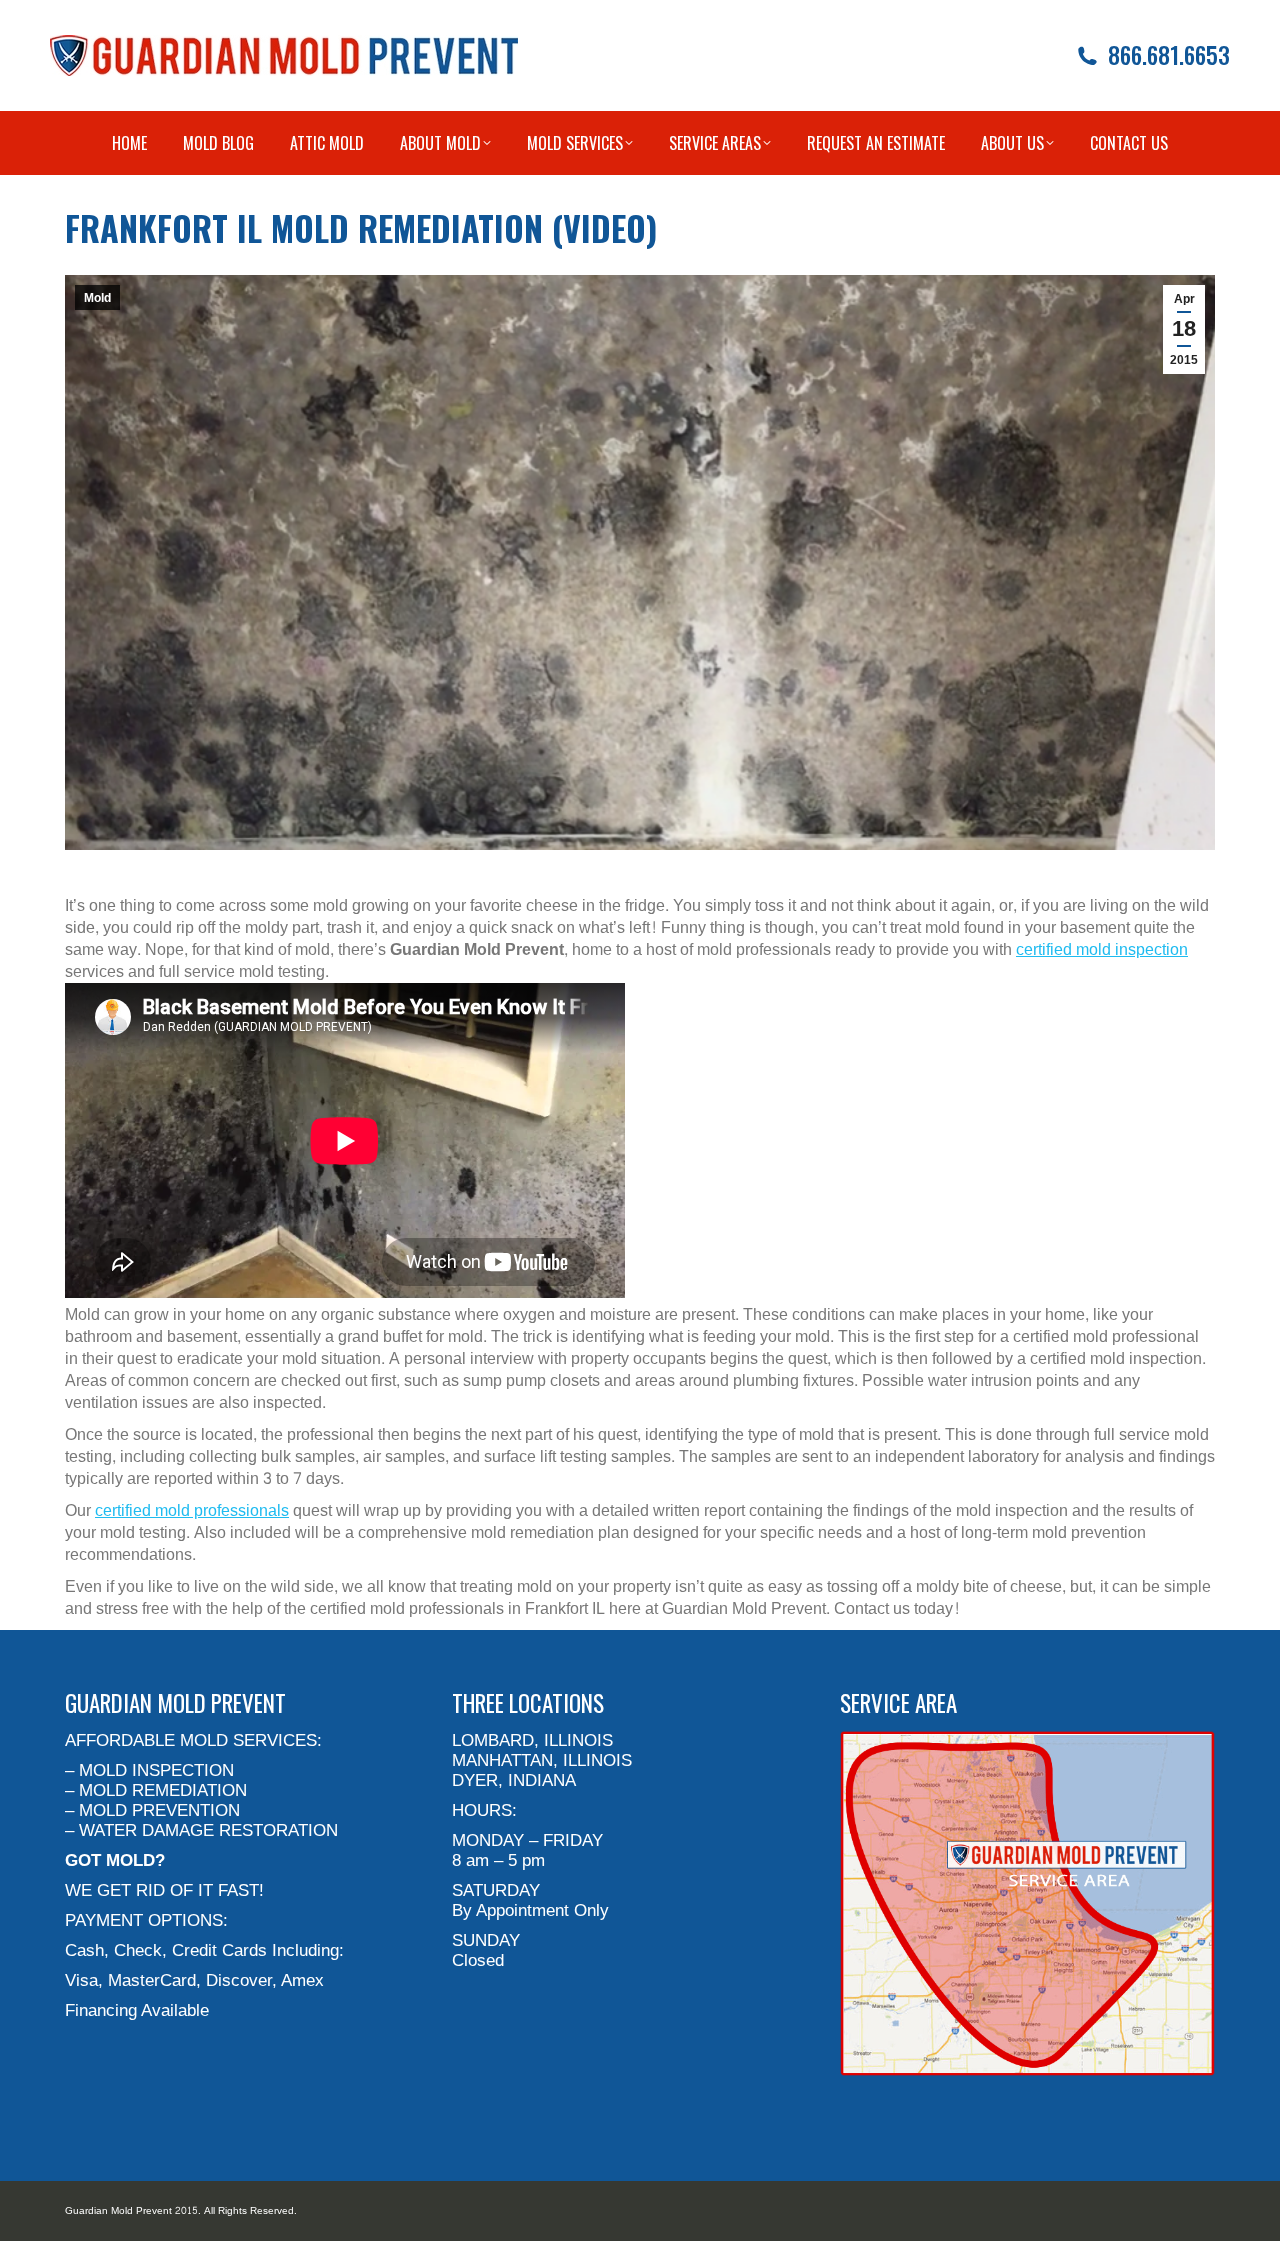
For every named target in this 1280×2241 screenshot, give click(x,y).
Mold (97, 298)
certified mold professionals (192, 1510)
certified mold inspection (1102, 949)
